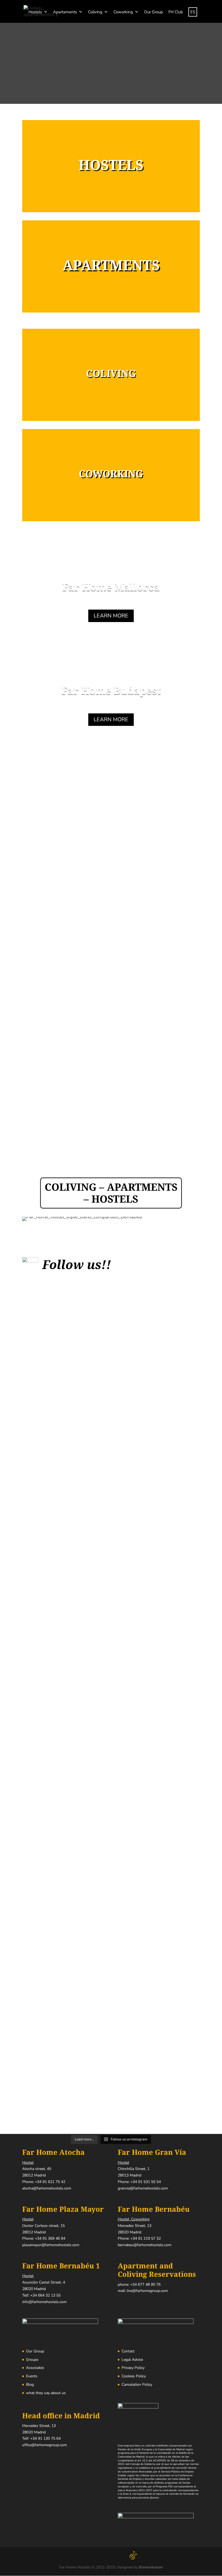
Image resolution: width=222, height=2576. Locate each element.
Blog (30, 2385)
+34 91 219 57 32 (146, 2239)
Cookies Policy (134, 2376)
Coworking (123, 12)
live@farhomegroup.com (147, 2291)
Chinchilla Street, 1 (134, 2169)
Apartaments (65, 12)
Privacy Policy (133, 2368)
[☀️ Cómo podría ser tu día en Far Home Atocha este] (155, 1683)
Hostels (35, 12)
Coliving (95, 12)
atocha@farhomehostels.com (47, 2188)
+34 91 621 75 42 (50, 2182)
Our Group (154, 12)
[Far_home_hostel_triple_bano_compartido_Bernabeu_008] (82, 1217)
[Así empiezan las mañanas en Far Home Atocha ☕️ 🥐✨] (67, 1415)
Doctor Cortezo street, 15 (43, 2226)
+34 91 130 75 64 (45, 2439)
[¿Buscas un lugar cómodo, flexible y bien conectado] (200, 1704)
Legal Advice (132, 2360)
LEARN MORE (111, 616)
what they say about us (46, 2393)
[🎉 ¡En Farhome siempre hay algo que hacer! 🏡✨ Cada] (22, 1603)
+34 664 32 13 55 (45, 2295)
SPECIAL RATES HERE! (111, 809)
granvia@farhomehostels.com (143, 2188)
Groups (32, 2360)
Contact (128, 2351)
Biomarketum (151, 2567)
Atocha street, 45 (37, 2169)
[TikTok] (133, 2556)
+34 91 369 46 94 (50, 2239)
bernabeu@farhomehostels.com (145, 2245)
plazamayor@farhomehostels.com (51, 2245)
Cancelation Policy (137, 2385)
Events (32, 2376)
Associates (35, 2368)
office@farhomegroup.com (45, 2445)
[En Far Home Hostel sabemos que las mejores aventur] (111, 1481)
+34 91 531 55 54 (146, 2182)
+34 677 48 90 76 (145, 2284)
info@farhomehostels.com (44, 2302)
